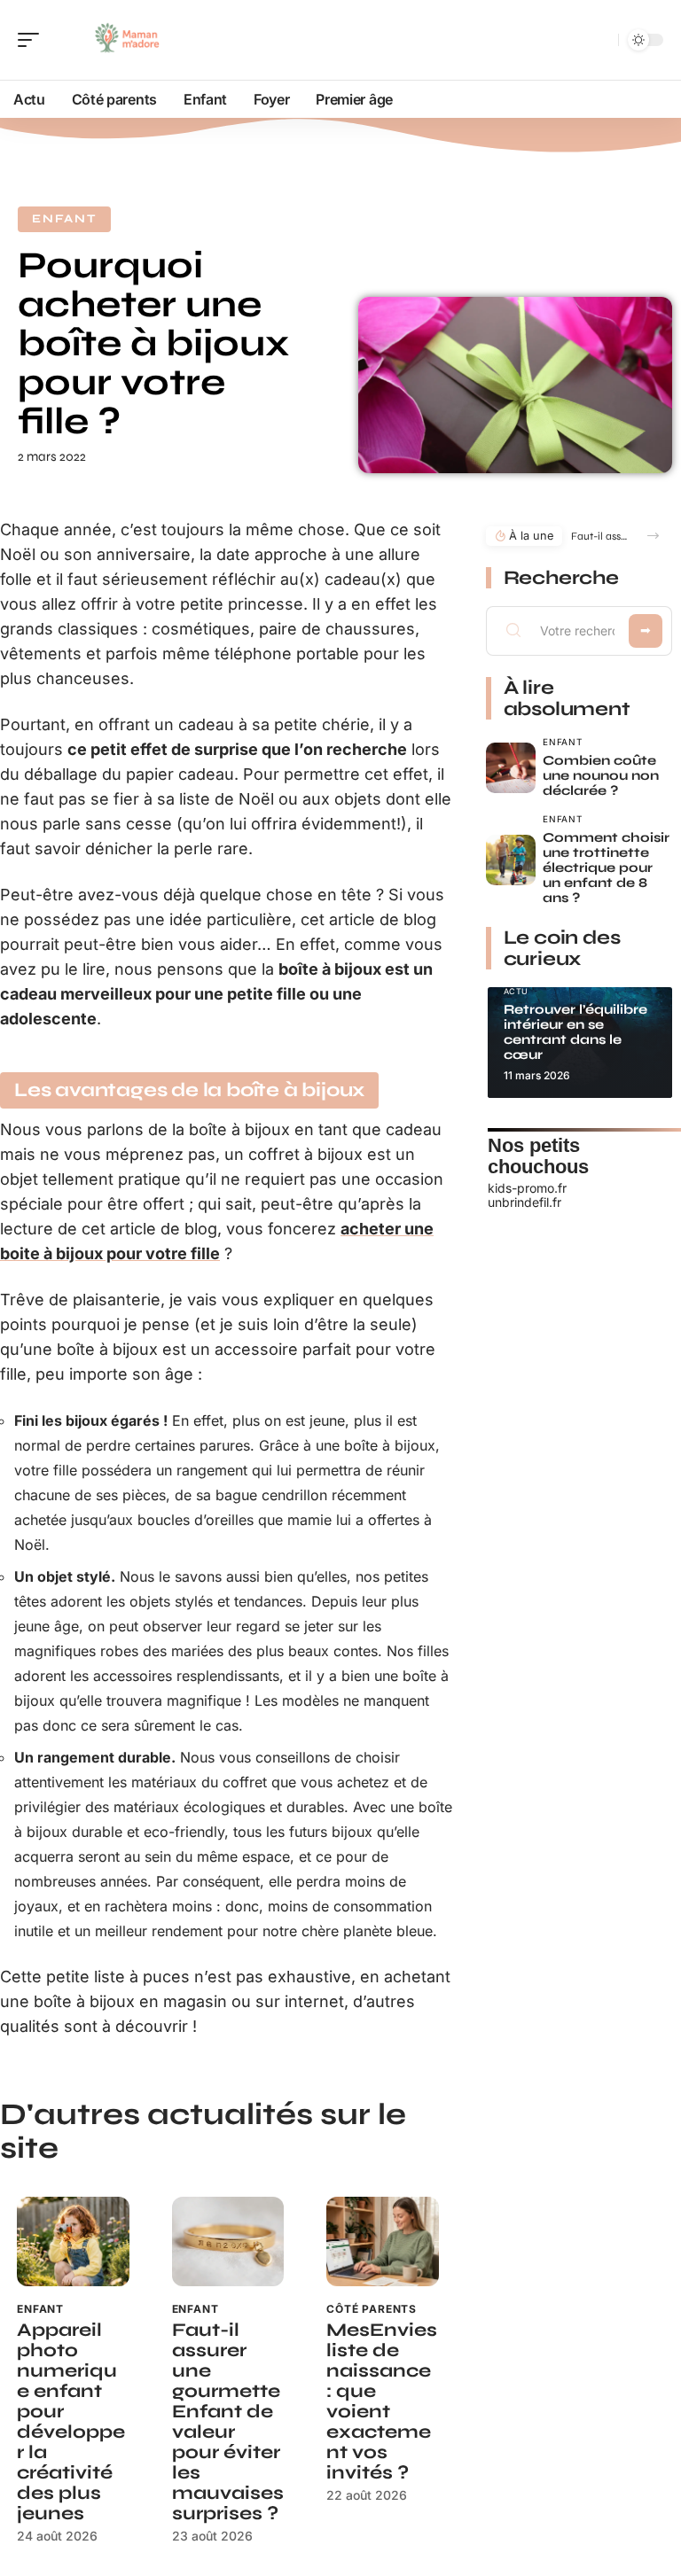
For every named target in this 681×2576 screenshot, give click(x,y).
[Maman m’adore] (128, 40)
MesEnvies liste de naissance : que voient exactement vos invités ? (382, 2401)
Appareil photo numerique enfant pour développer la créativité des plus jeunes (71, 2422)
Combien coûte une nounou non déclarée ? (601, 775)
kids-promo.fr (527, 1188)
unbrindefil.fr (524, 1202)
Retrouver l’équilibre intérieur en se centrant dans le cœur (575, 1032)
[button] (653, 536)
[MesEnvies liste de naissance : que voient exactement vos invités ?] (383, 2241)
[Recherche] (601, 40)
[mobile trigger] (33, 40)
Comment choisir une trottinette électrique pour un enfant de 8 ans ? (606, 868)
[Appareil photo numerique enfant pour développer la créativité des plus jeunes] (73, 2241)
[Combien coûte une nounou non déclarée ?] (511, 768)
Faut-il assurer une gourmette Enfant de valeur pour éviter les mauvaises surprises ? (228, 2422)
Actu (517, 991)
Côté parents (372, 2309)
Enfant (64, 219)
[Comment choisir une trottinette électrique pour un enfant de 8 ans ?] (511, 860)
